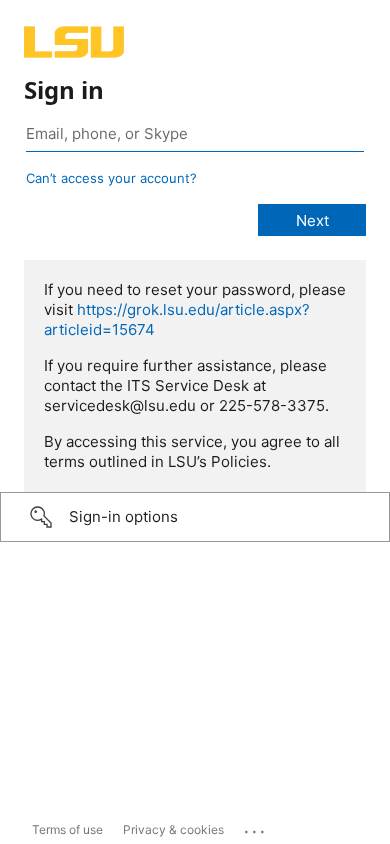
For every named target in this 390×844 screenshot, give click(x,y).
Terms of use (67, 829)
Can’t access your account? (111, 178)
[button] (195, 517)
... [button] (256, 827)
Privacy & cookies (173, 829)
